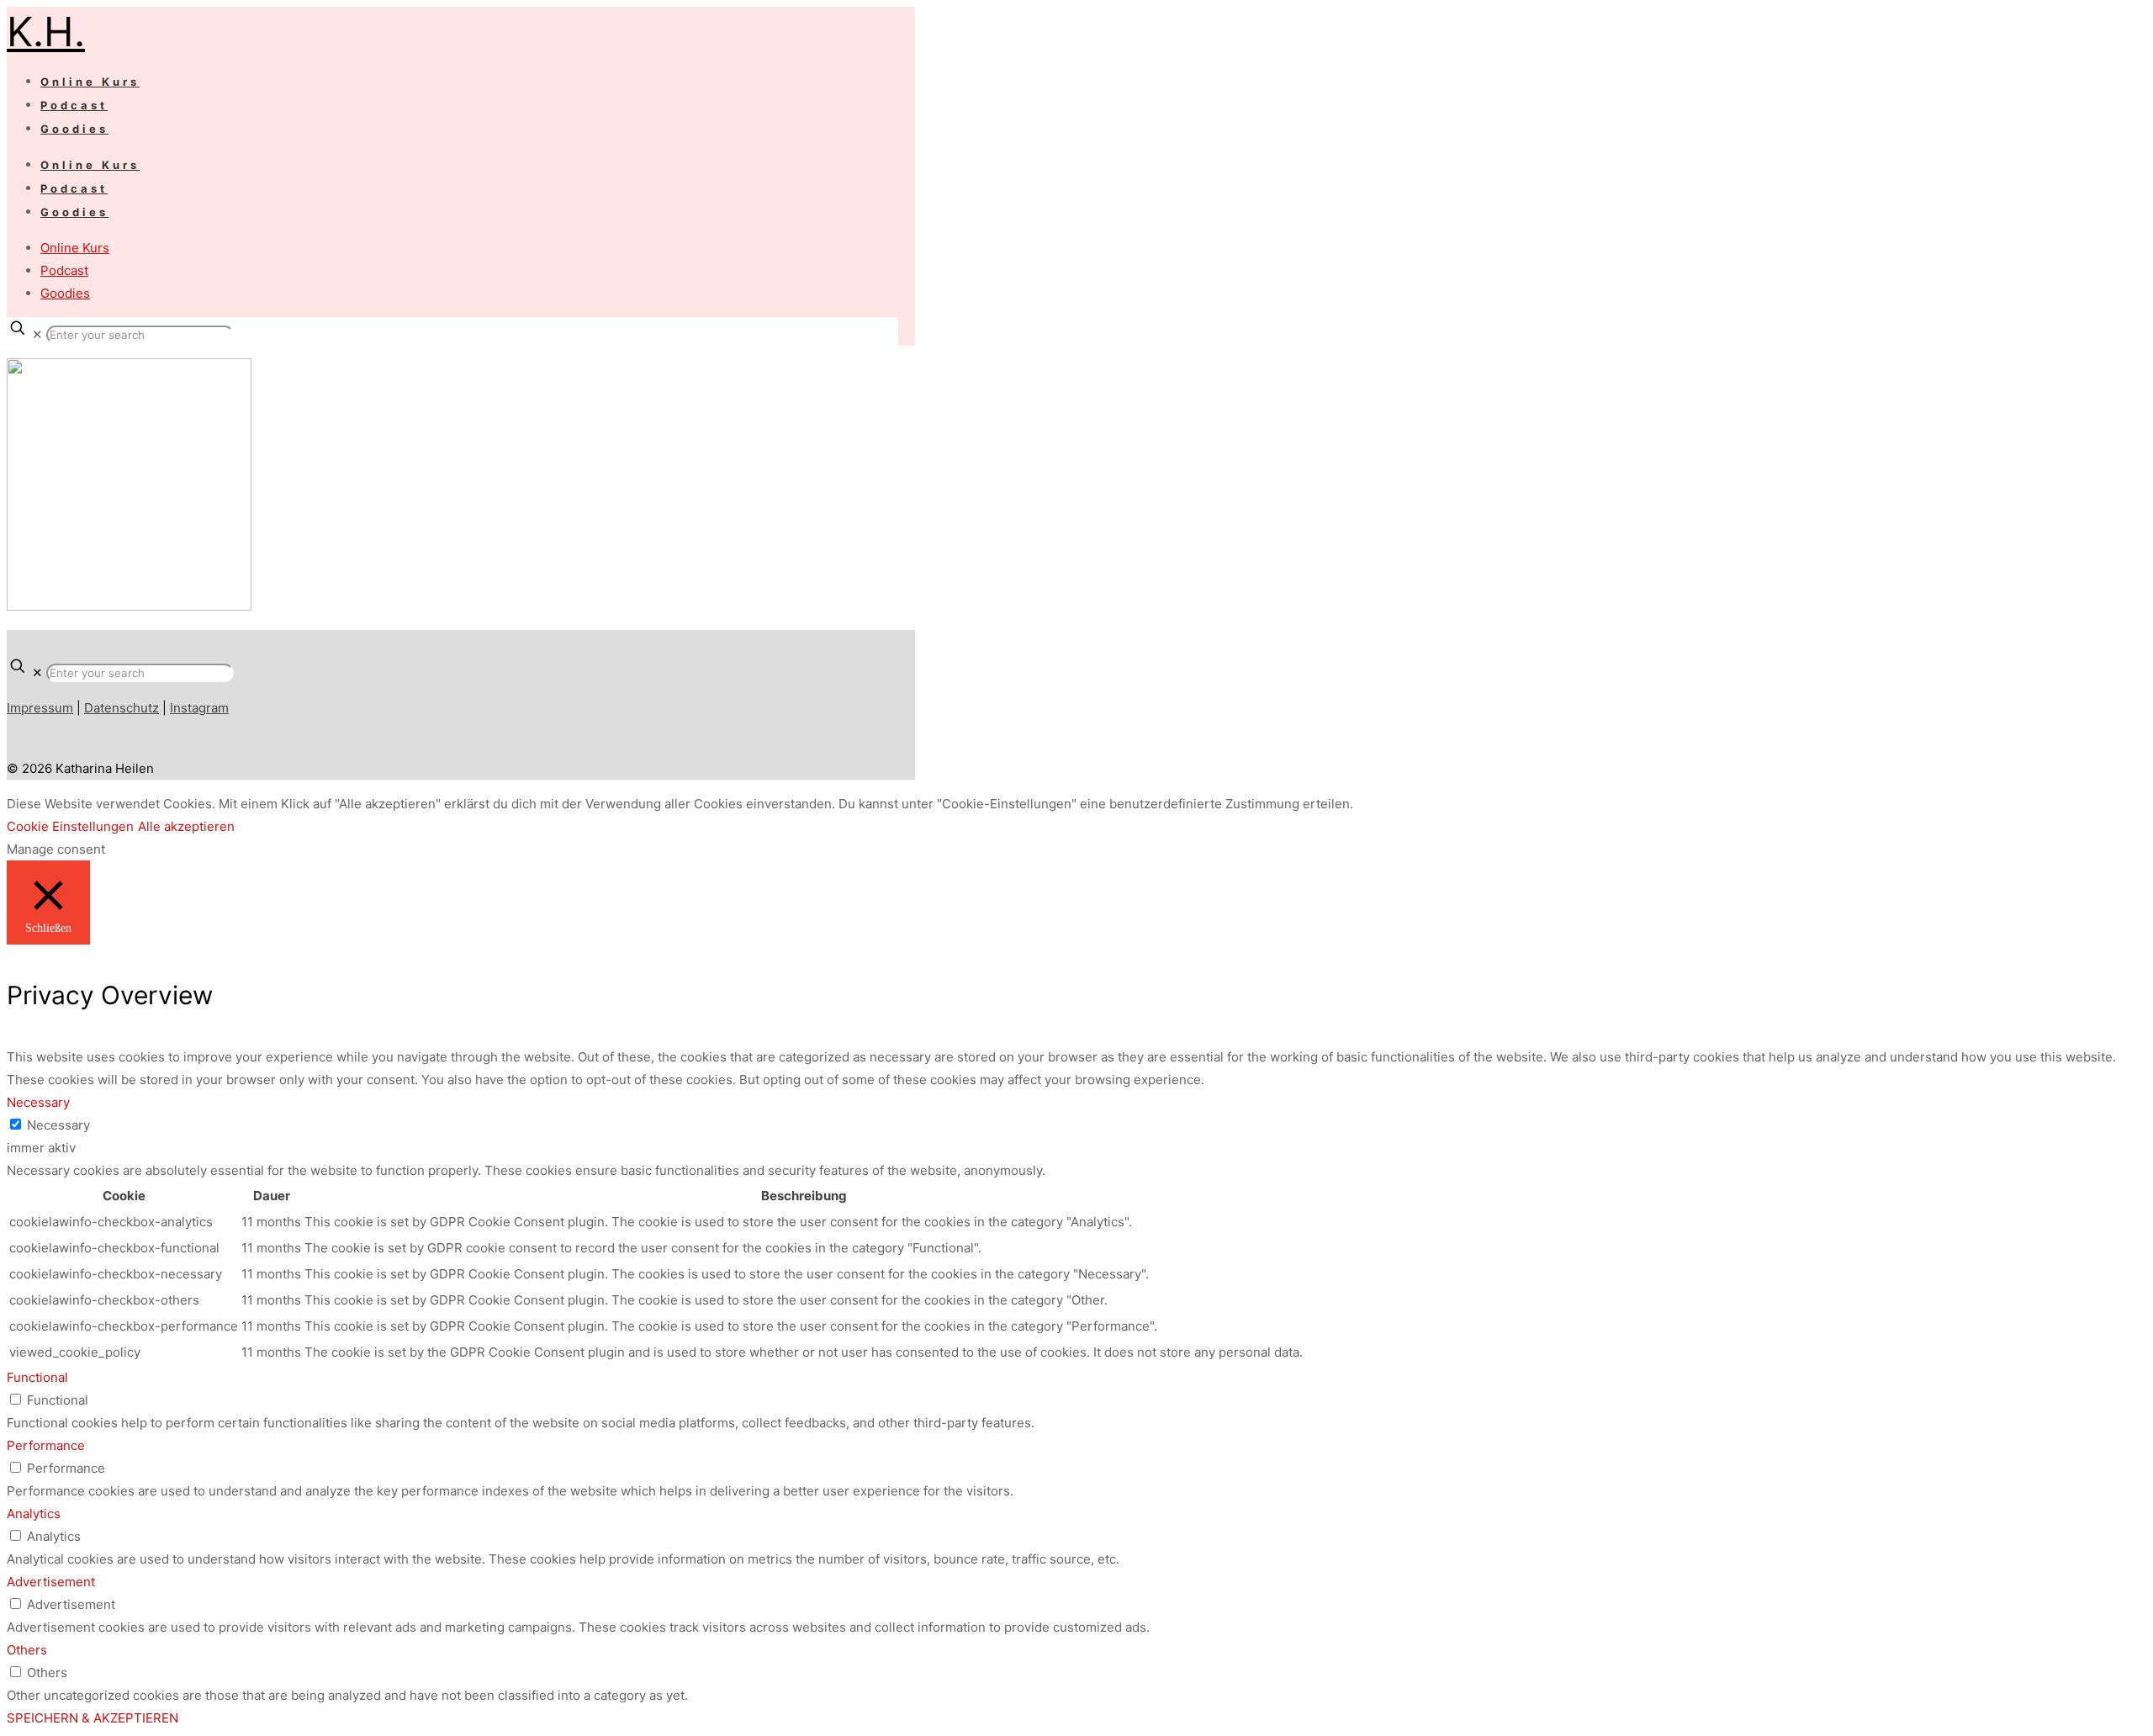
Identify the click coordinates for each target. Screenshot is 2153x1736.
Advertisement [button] (51, 1582)
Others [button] (27, 1650)
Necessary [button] (38, 1102)
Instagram (199, 708)
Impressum (40, 708)
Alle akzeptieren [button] (186, 826)
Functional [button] (37, 1377)
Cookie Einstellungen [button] (70, 826)
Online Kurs (75, 248)
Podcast (64, 270)
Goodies (65, 293)
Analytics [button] (34, 1514)
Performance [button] (46, 1445)
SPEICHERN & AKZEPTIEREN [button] (93, 1718)
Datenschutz (122, 708)
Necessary (58, 1125)
